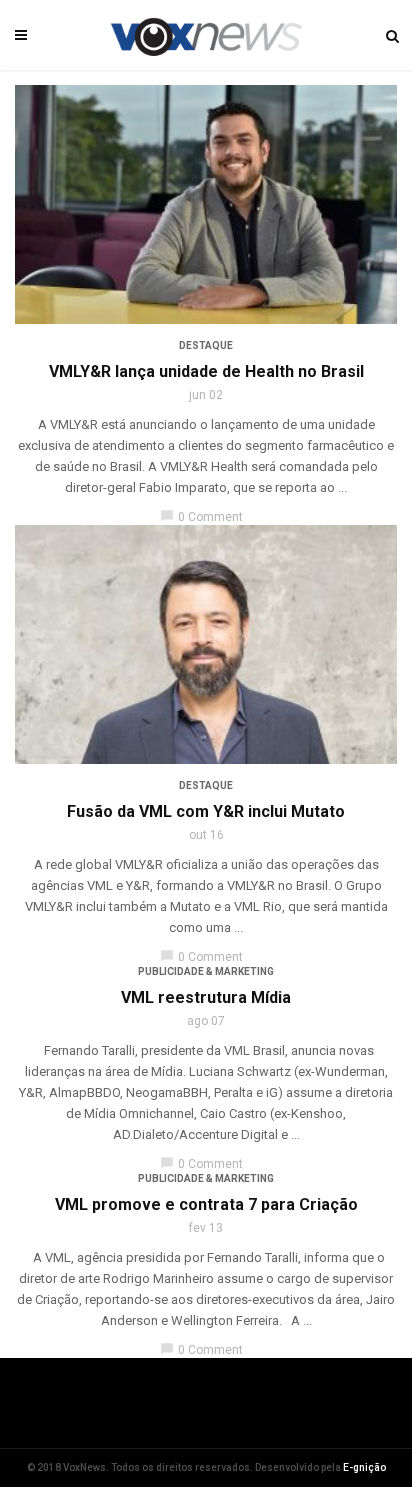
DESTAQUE (206, 345)
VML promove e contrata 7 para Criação (206, 1204)
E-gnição (364, 1467)
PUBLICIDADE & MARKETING (206, 971)
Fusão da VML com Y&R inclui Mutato (206, 811)
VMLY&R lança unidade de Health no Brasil (206, 371)
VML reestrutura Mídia (206, 997)
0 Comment (201, 517)
